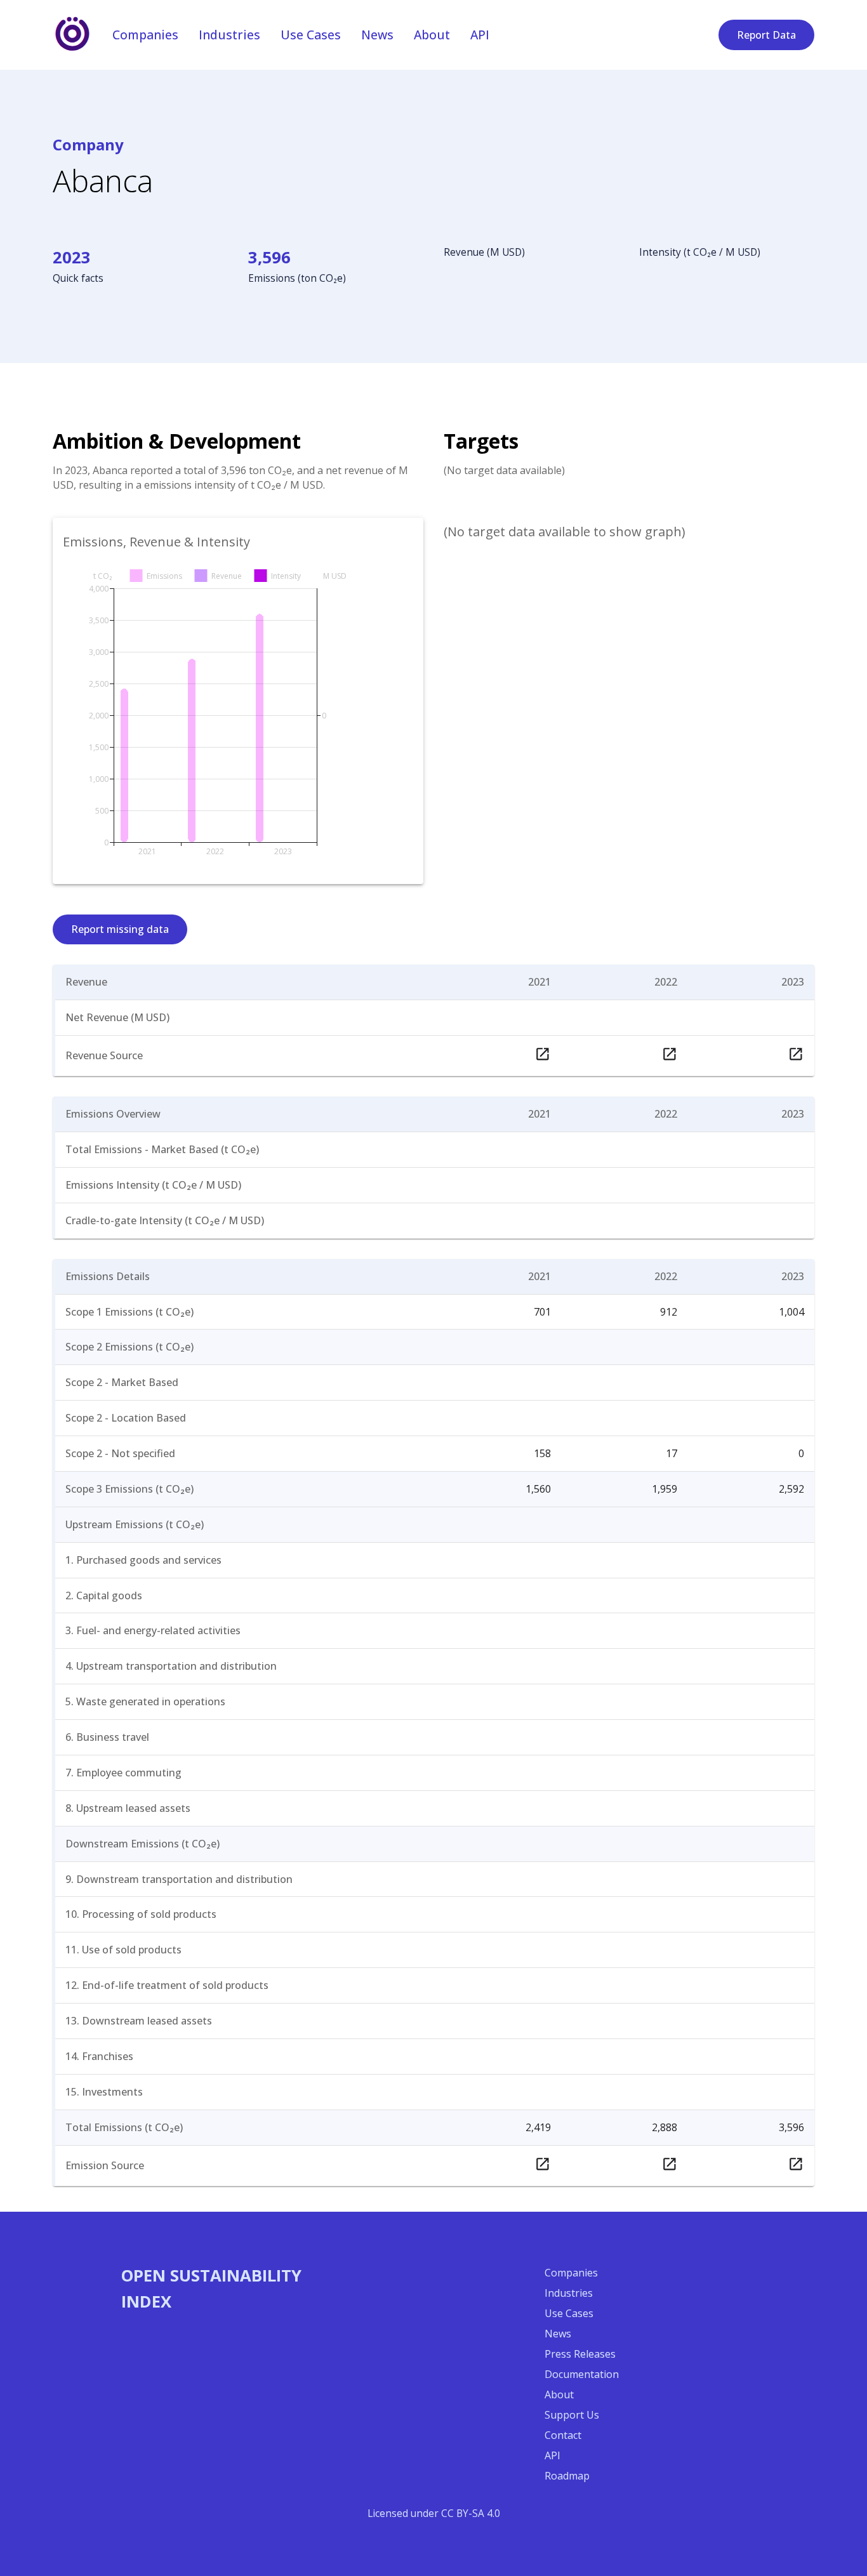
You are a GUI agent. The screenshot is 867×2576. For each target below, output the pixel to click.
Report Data (766, 35)
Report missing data (120, 929)
